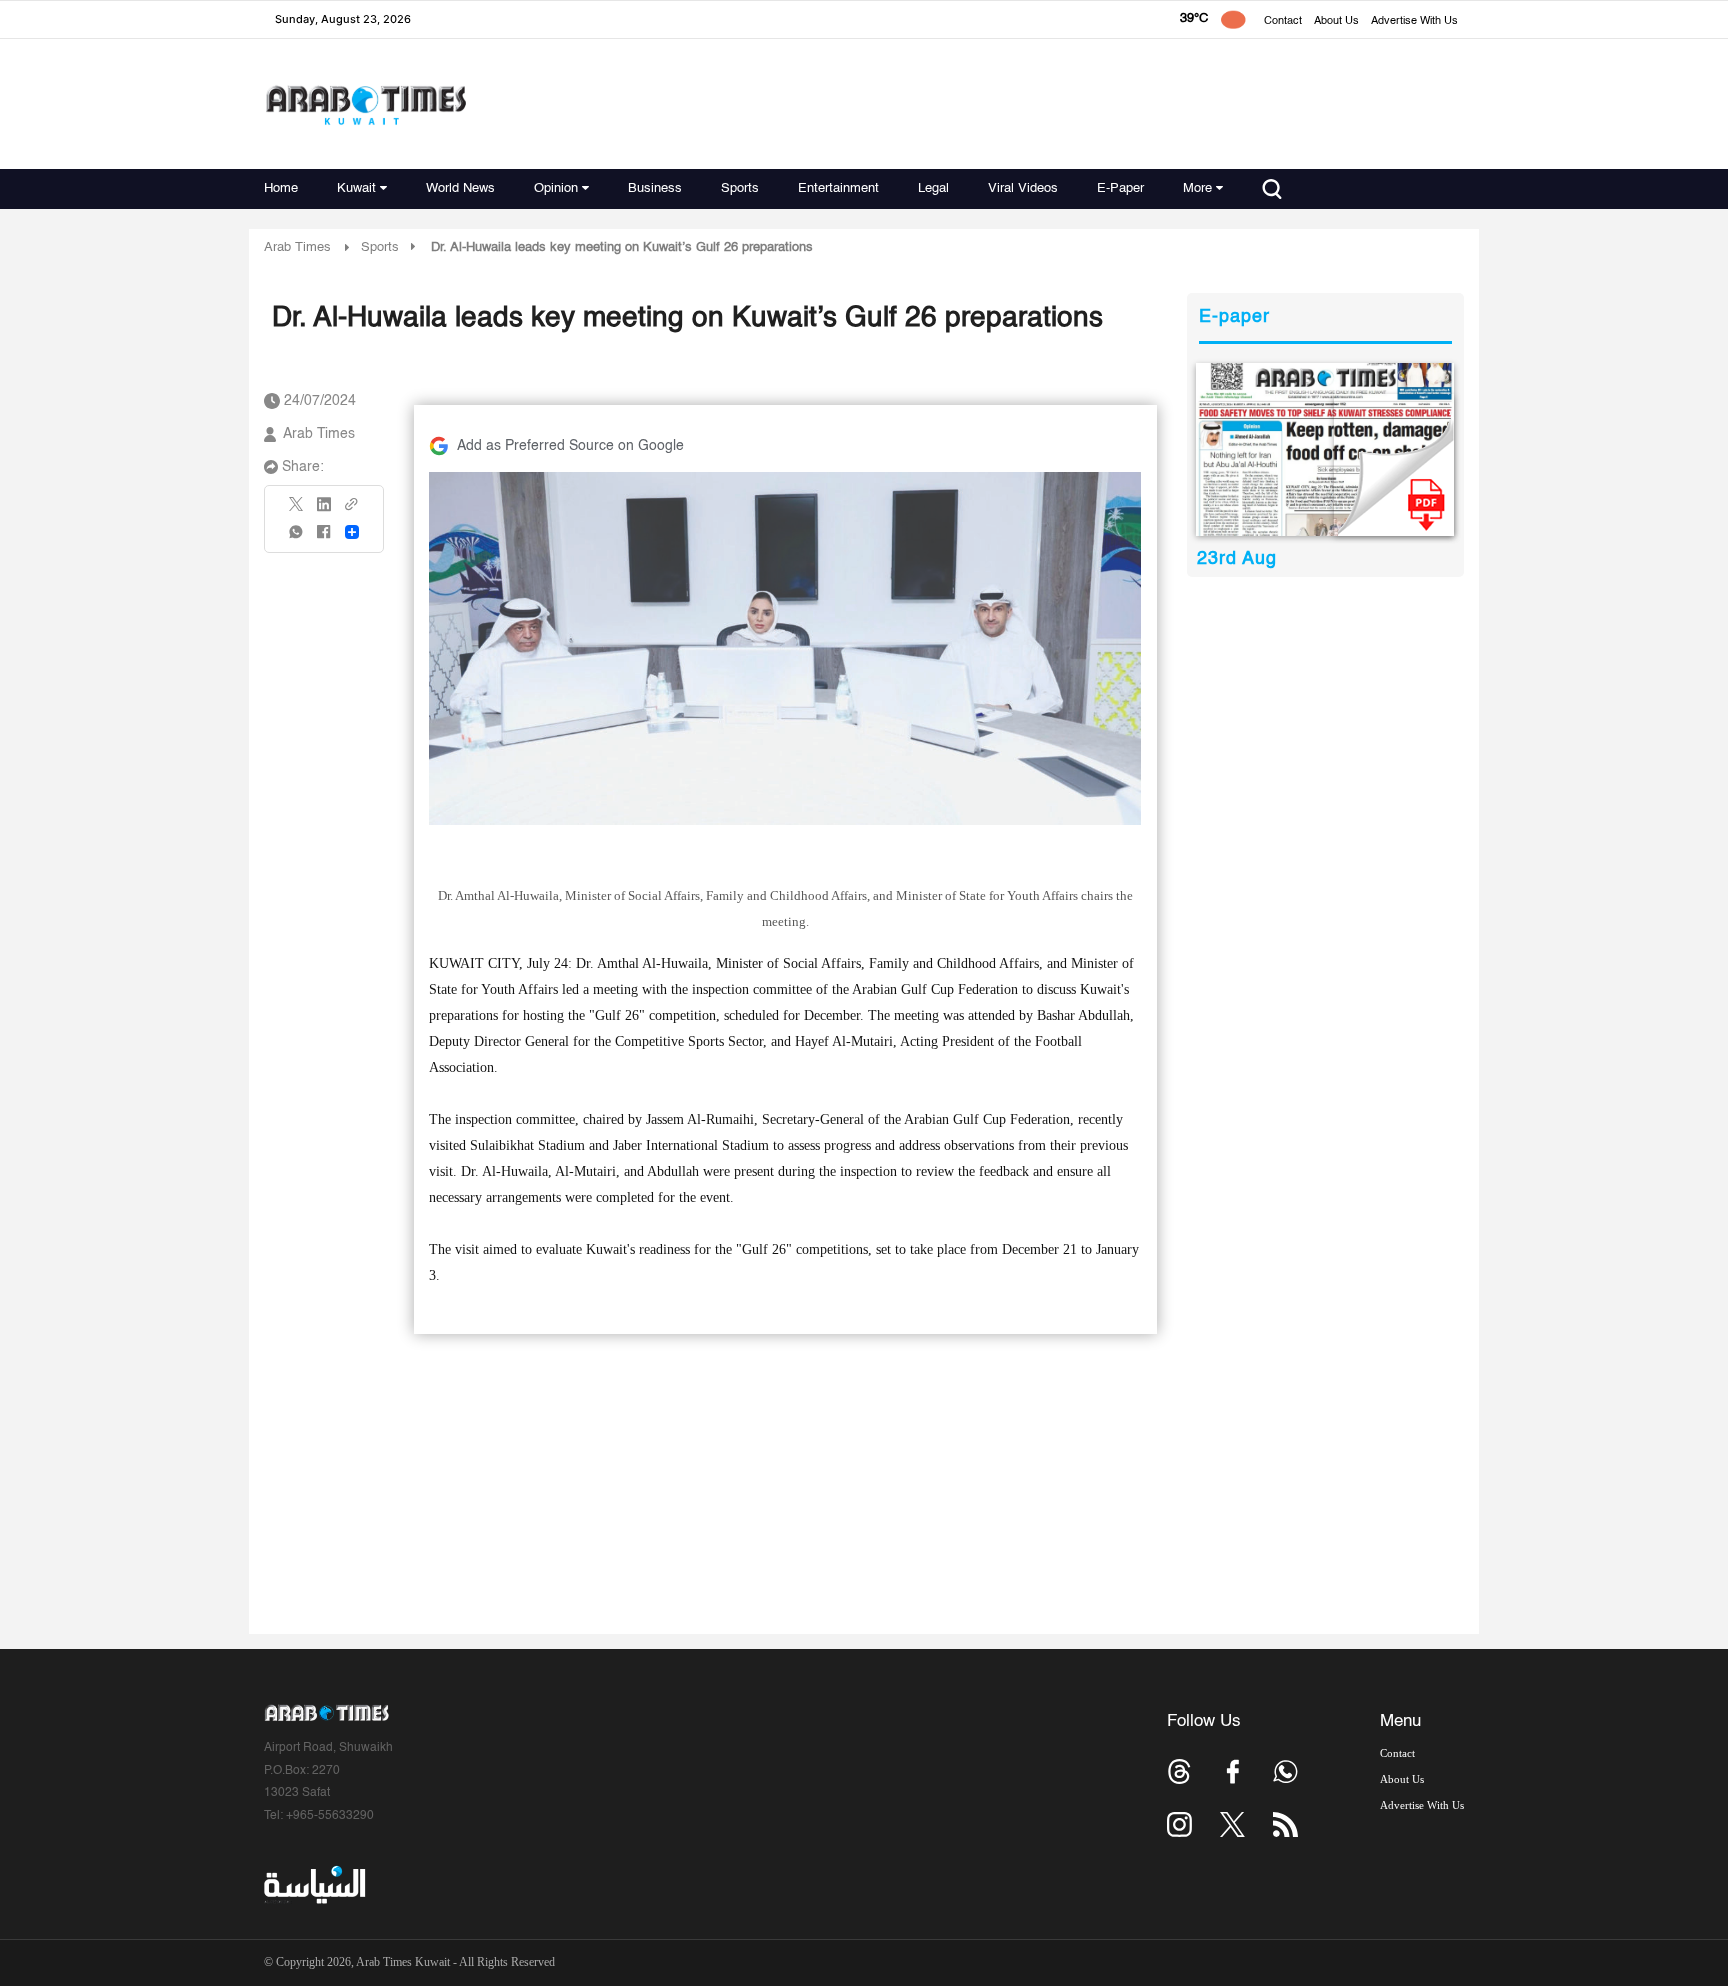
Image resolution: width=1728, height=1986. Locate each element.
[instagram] (1179, 1824)
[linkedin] (324, 511)
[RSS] (1285, 1824)
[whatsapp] (297, 538)
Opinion (556, 188)
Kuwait (356, 188)
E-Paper (1120, 188)
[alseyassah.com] (313, 1885)
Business (655, 188)
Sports (740, 188)
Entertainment (838, 188)
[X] (297, 510)
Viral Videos (1023, 188)
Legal (933, 188)
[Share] (352, 532)
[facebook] (324, 538)
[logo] (365, 104)
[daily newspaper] (1325, 449)
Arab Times (297, 247)
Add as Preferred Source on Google (570, 446)
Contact (1283, 21)
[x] (1232, 1824)
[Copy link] (352, 510)
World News (460, 188)
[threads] (1179, 1771)
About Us (1336, 21)
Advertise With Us (1414, 21)
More (1197, 188)
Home (281, 188)
